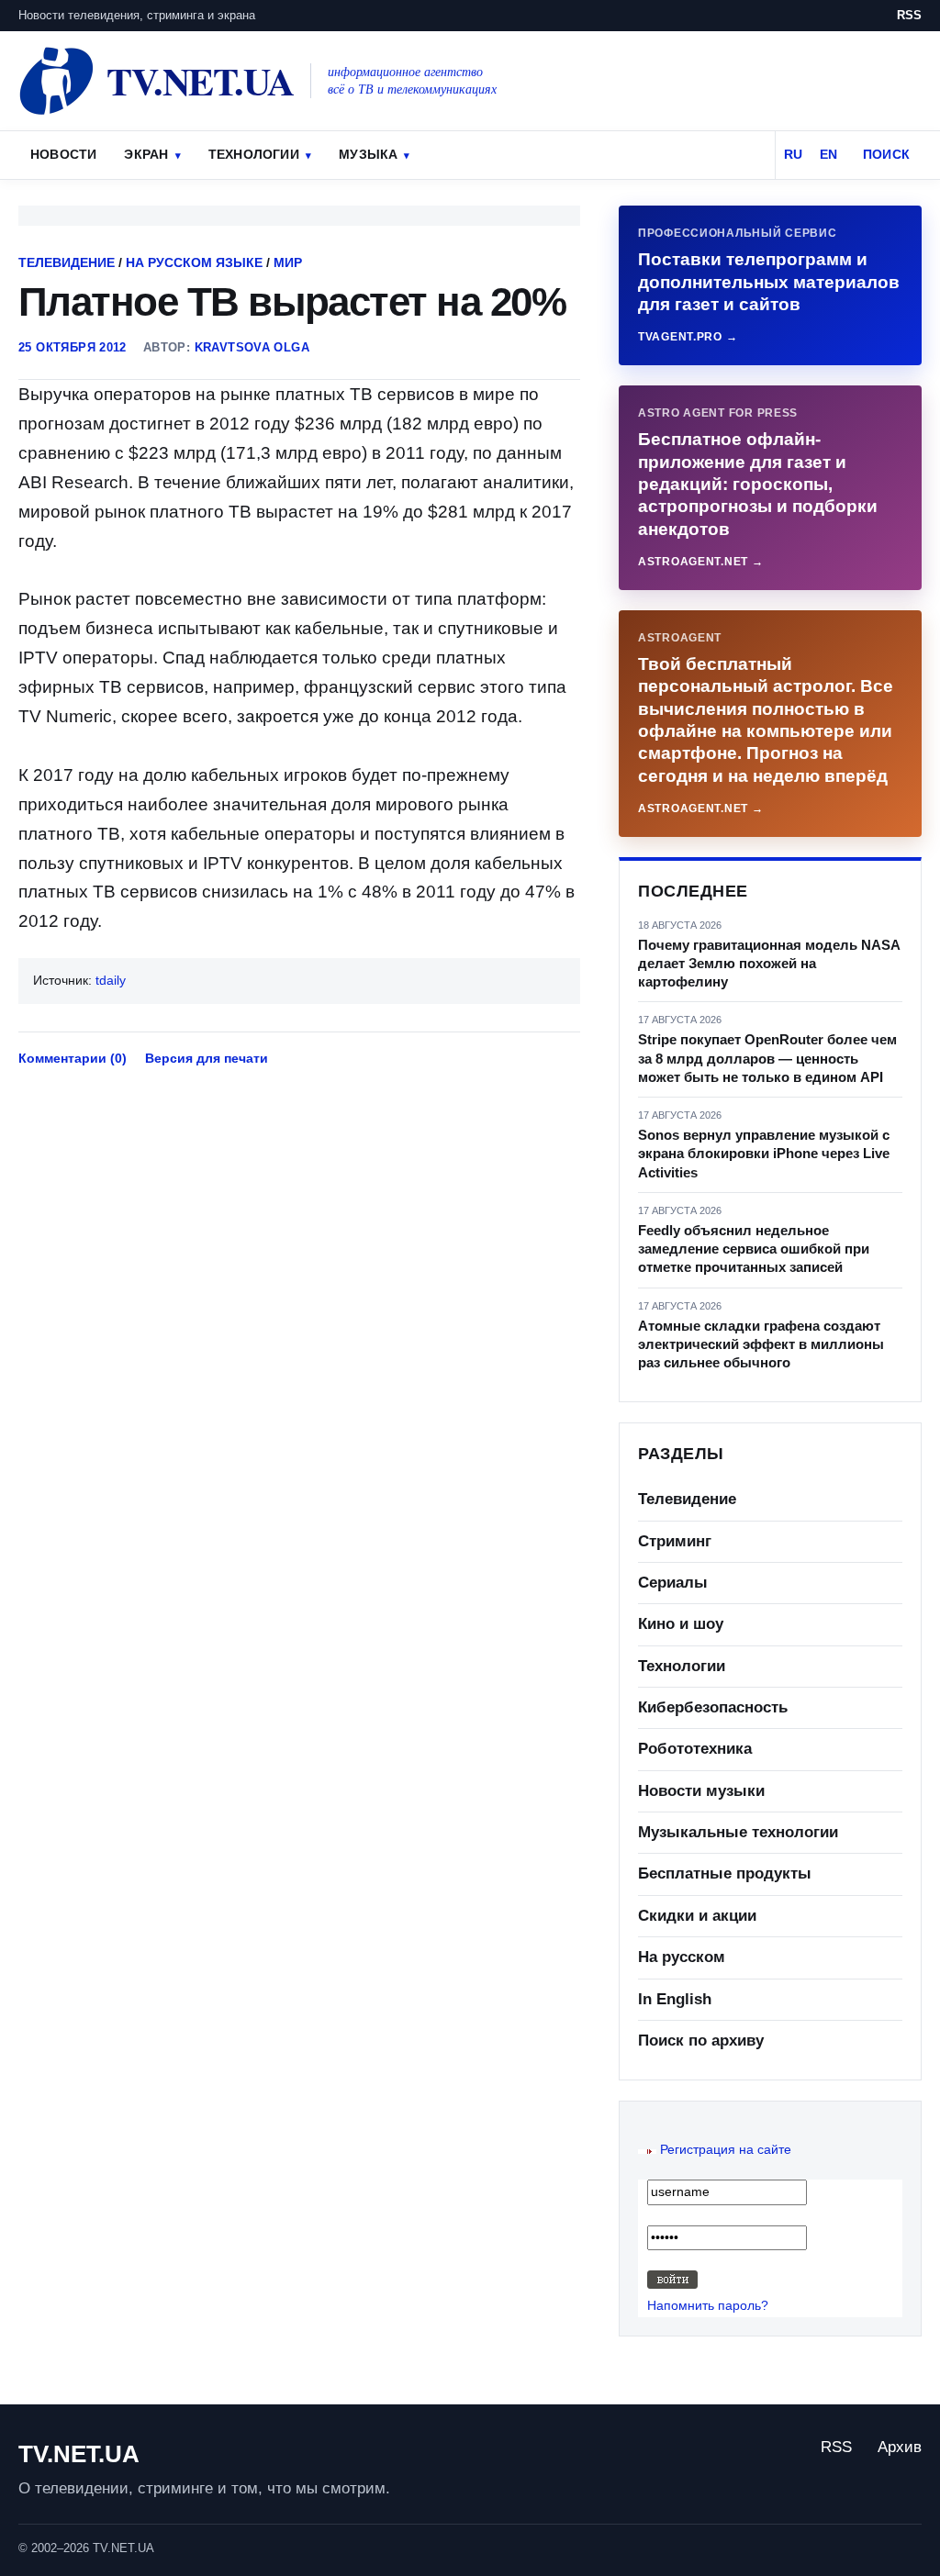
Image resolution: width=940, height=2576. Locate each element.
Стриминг (675, 1541)
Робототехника (695, 1749)
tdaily (111, 980)
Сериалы (673, 1583)
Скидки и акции (697, 1916)
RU (793, 154)
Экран (146, 154)
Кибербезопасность (713, 1707)
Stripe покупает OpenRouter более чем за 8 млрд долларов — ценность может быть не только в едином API (767, 1058)
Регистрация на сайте (726, 2149)
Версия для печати (207, 1058)
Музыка (368, 154)
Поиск (886, 154)
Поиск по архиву (701, 2041)
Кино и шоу (681, 1624)
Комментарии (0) (73, 1058)
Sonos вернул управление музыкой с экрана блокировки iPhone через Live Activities (764, 1154)
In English (675, 1999)
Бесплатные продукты (725, 1873)
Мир (288, 262)
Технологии (254, 154)
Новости (63, 154)
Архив (900, 2447)
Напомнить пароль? (708, 2305)
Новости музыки (701, 1791)
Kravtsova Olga (252, 347)
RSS (909, 15)
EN (828, 154)
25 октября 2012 (73, 347)
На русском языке (194, 262)
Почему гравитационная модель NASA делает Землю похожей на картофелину (769, 964)
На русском (682, 1957)
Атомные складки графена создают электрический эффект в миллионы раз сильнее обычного (761, 1344)
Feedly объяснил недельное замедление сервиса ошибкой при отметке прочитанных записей (754, 1249)
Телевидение (67, 262)
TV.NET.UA (79, 2454)
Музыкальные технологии (738, 1832)
